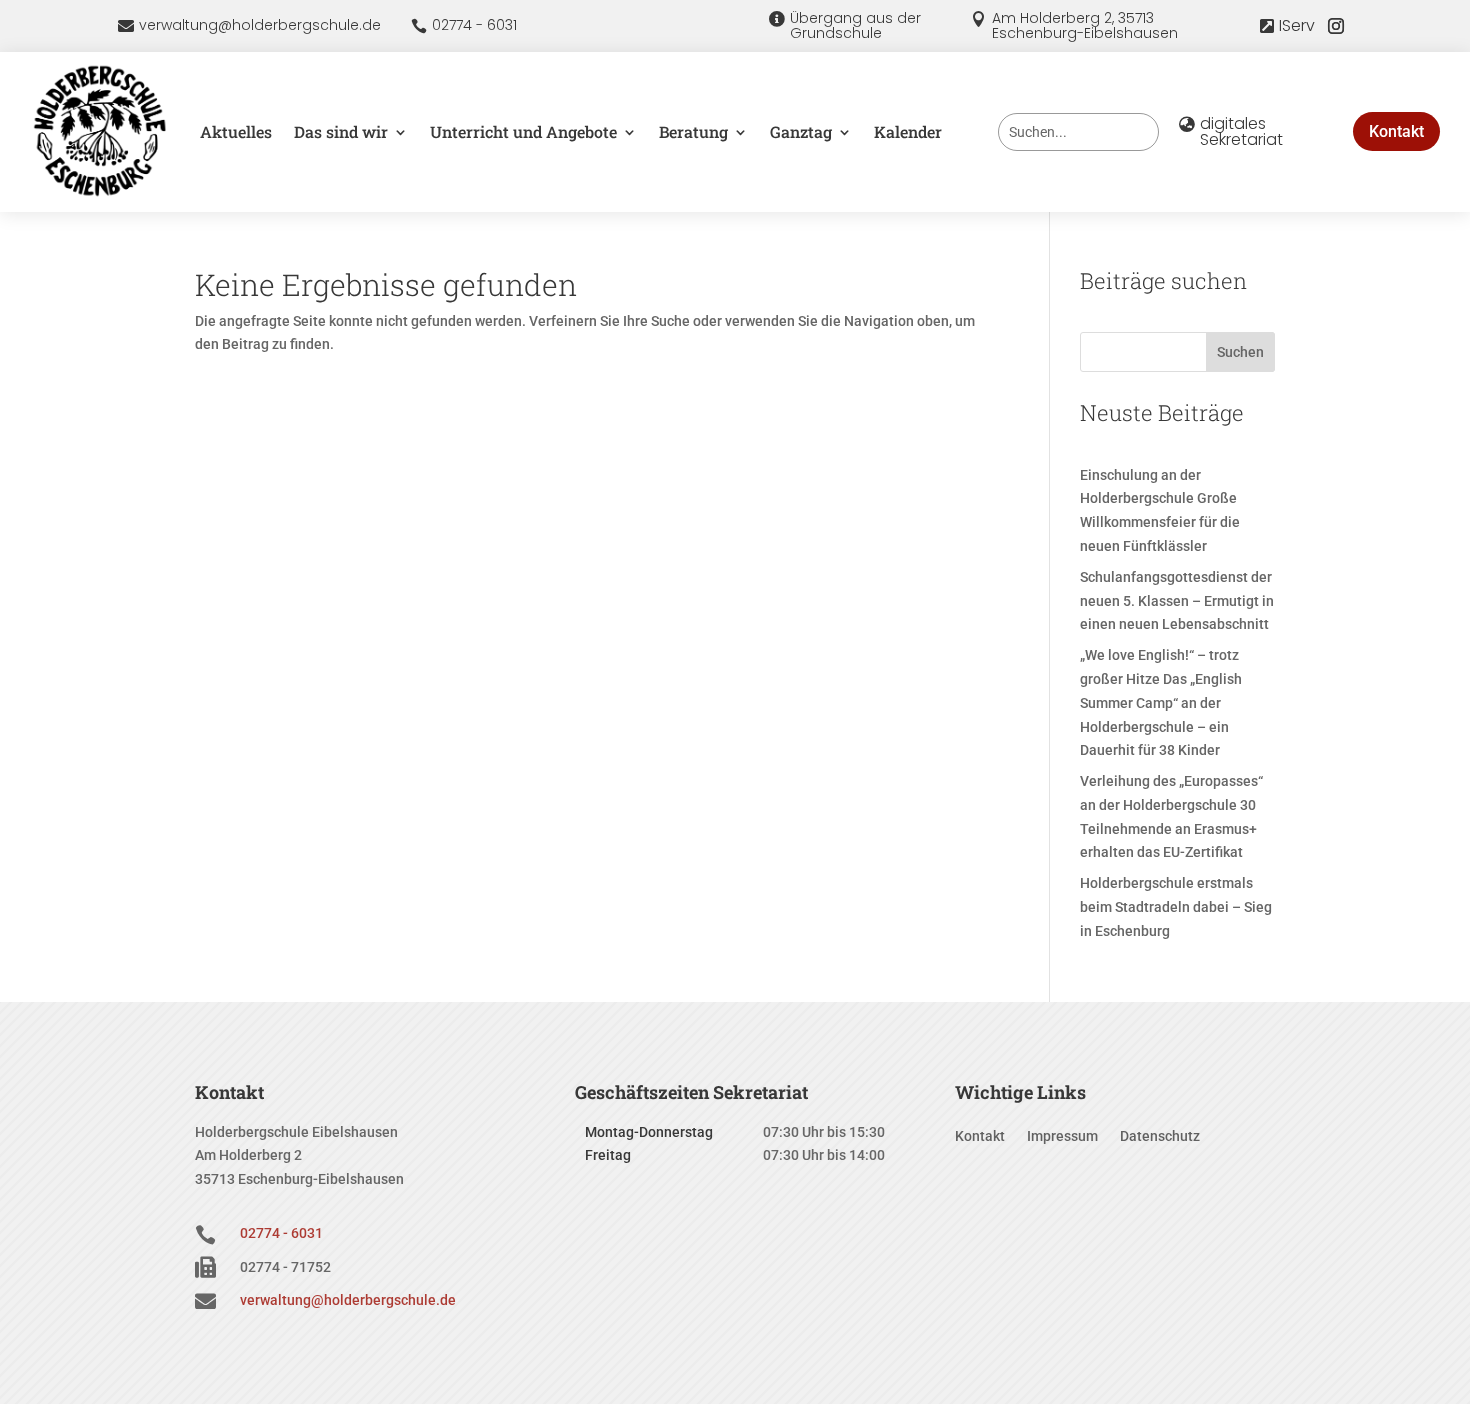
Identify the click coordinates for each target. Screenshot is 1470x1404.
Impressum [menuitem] (1062, 1136)
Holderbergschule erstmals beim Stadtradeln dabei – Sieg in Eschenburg (1176, 907)
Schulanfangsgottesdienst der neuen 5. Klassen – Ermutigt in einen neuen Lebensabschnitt (1177, 601)
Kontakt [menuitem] (980, 1136)
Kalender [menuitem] (908, 131)
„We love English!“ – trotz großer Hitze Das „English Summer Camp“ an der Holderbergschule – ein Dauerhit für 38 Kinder (1161, 702)
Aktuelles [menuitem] (236, 131)
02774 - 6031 (474, 25)
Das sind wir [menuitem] (341, 131)
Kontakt (1396, 131)
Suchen (1240, 352)
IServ (1297, 25)
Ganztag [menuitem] (801, 131)
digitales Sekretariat (1241, 131)
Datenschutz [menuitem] (1160, 1136)
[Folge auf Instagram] (1336, 26)
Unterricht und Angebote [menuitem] (523, 131)
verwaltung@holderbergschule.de (260, 25)
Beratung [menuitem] (693, 131)
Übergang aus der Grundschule (855, 25)
